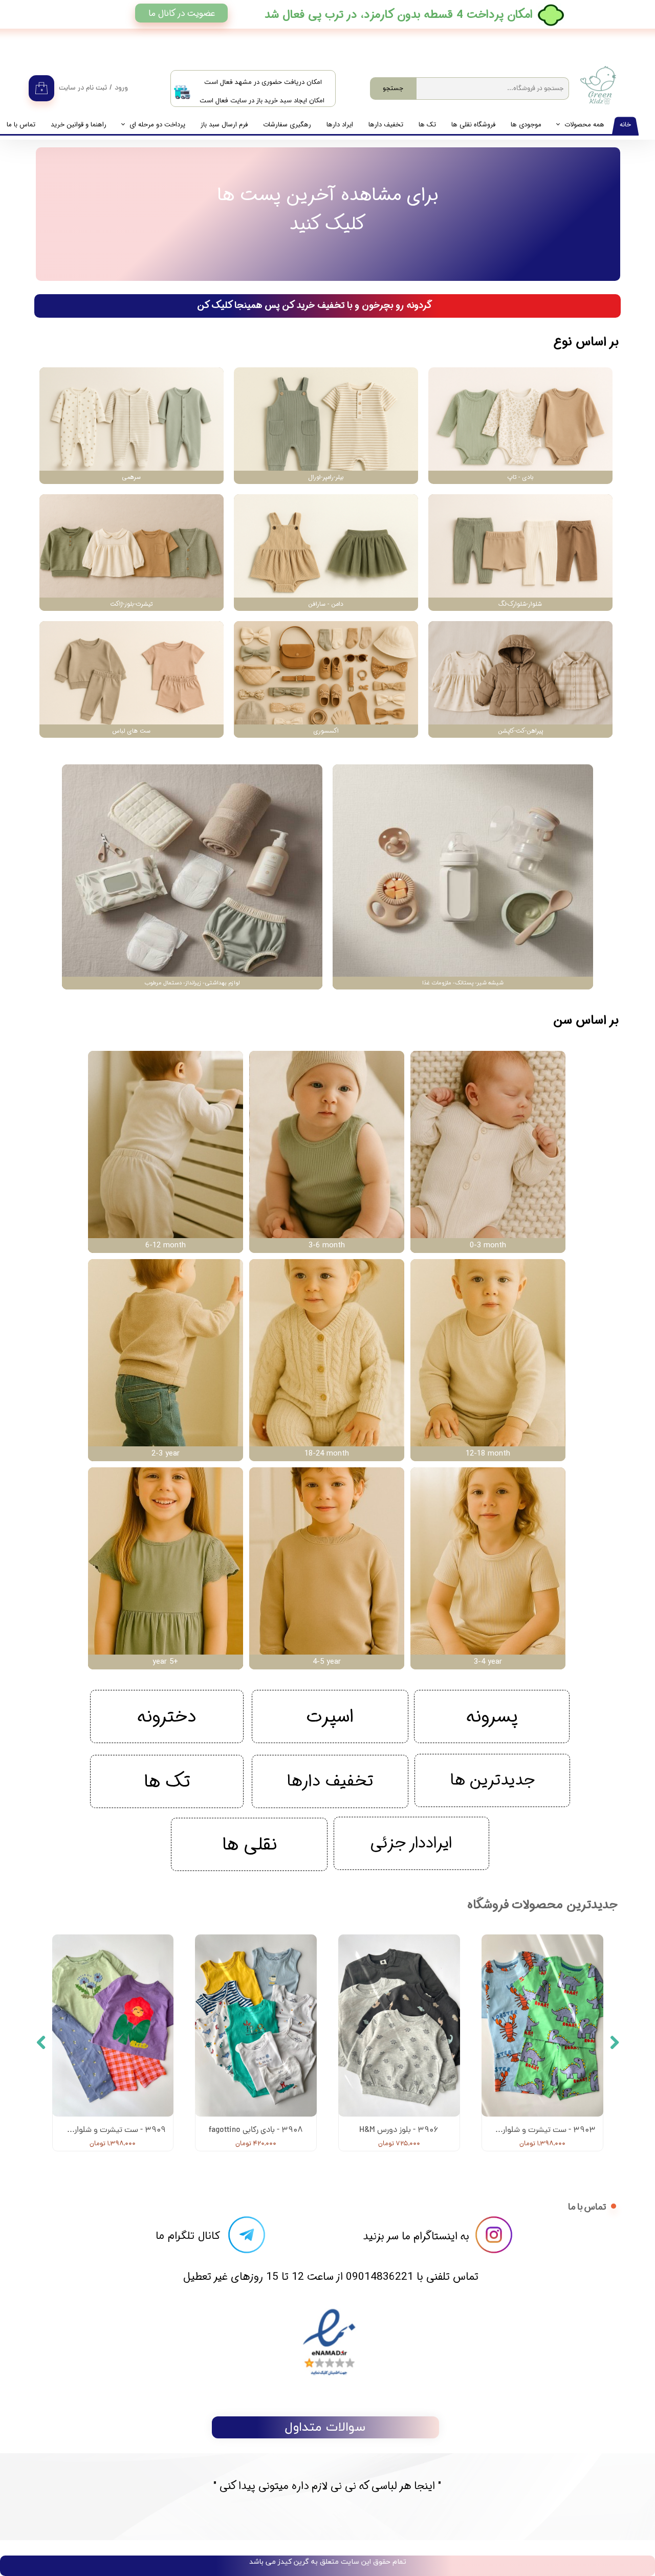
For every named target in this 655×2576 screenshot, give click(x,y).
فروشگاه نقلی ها (473, 125)
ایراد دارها (340, 125)
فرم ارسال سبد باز (224, 125)
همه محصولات (584, 125)
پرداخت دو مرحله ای (157, 125)
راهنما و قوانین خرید (79, 125)
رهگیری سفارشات (287, 125)
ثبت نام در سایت (83, 88)
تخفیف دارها (386, 125)
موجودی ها (526, 125)
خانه (625, 125)
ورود (121, 88)
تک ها (427, 125)
